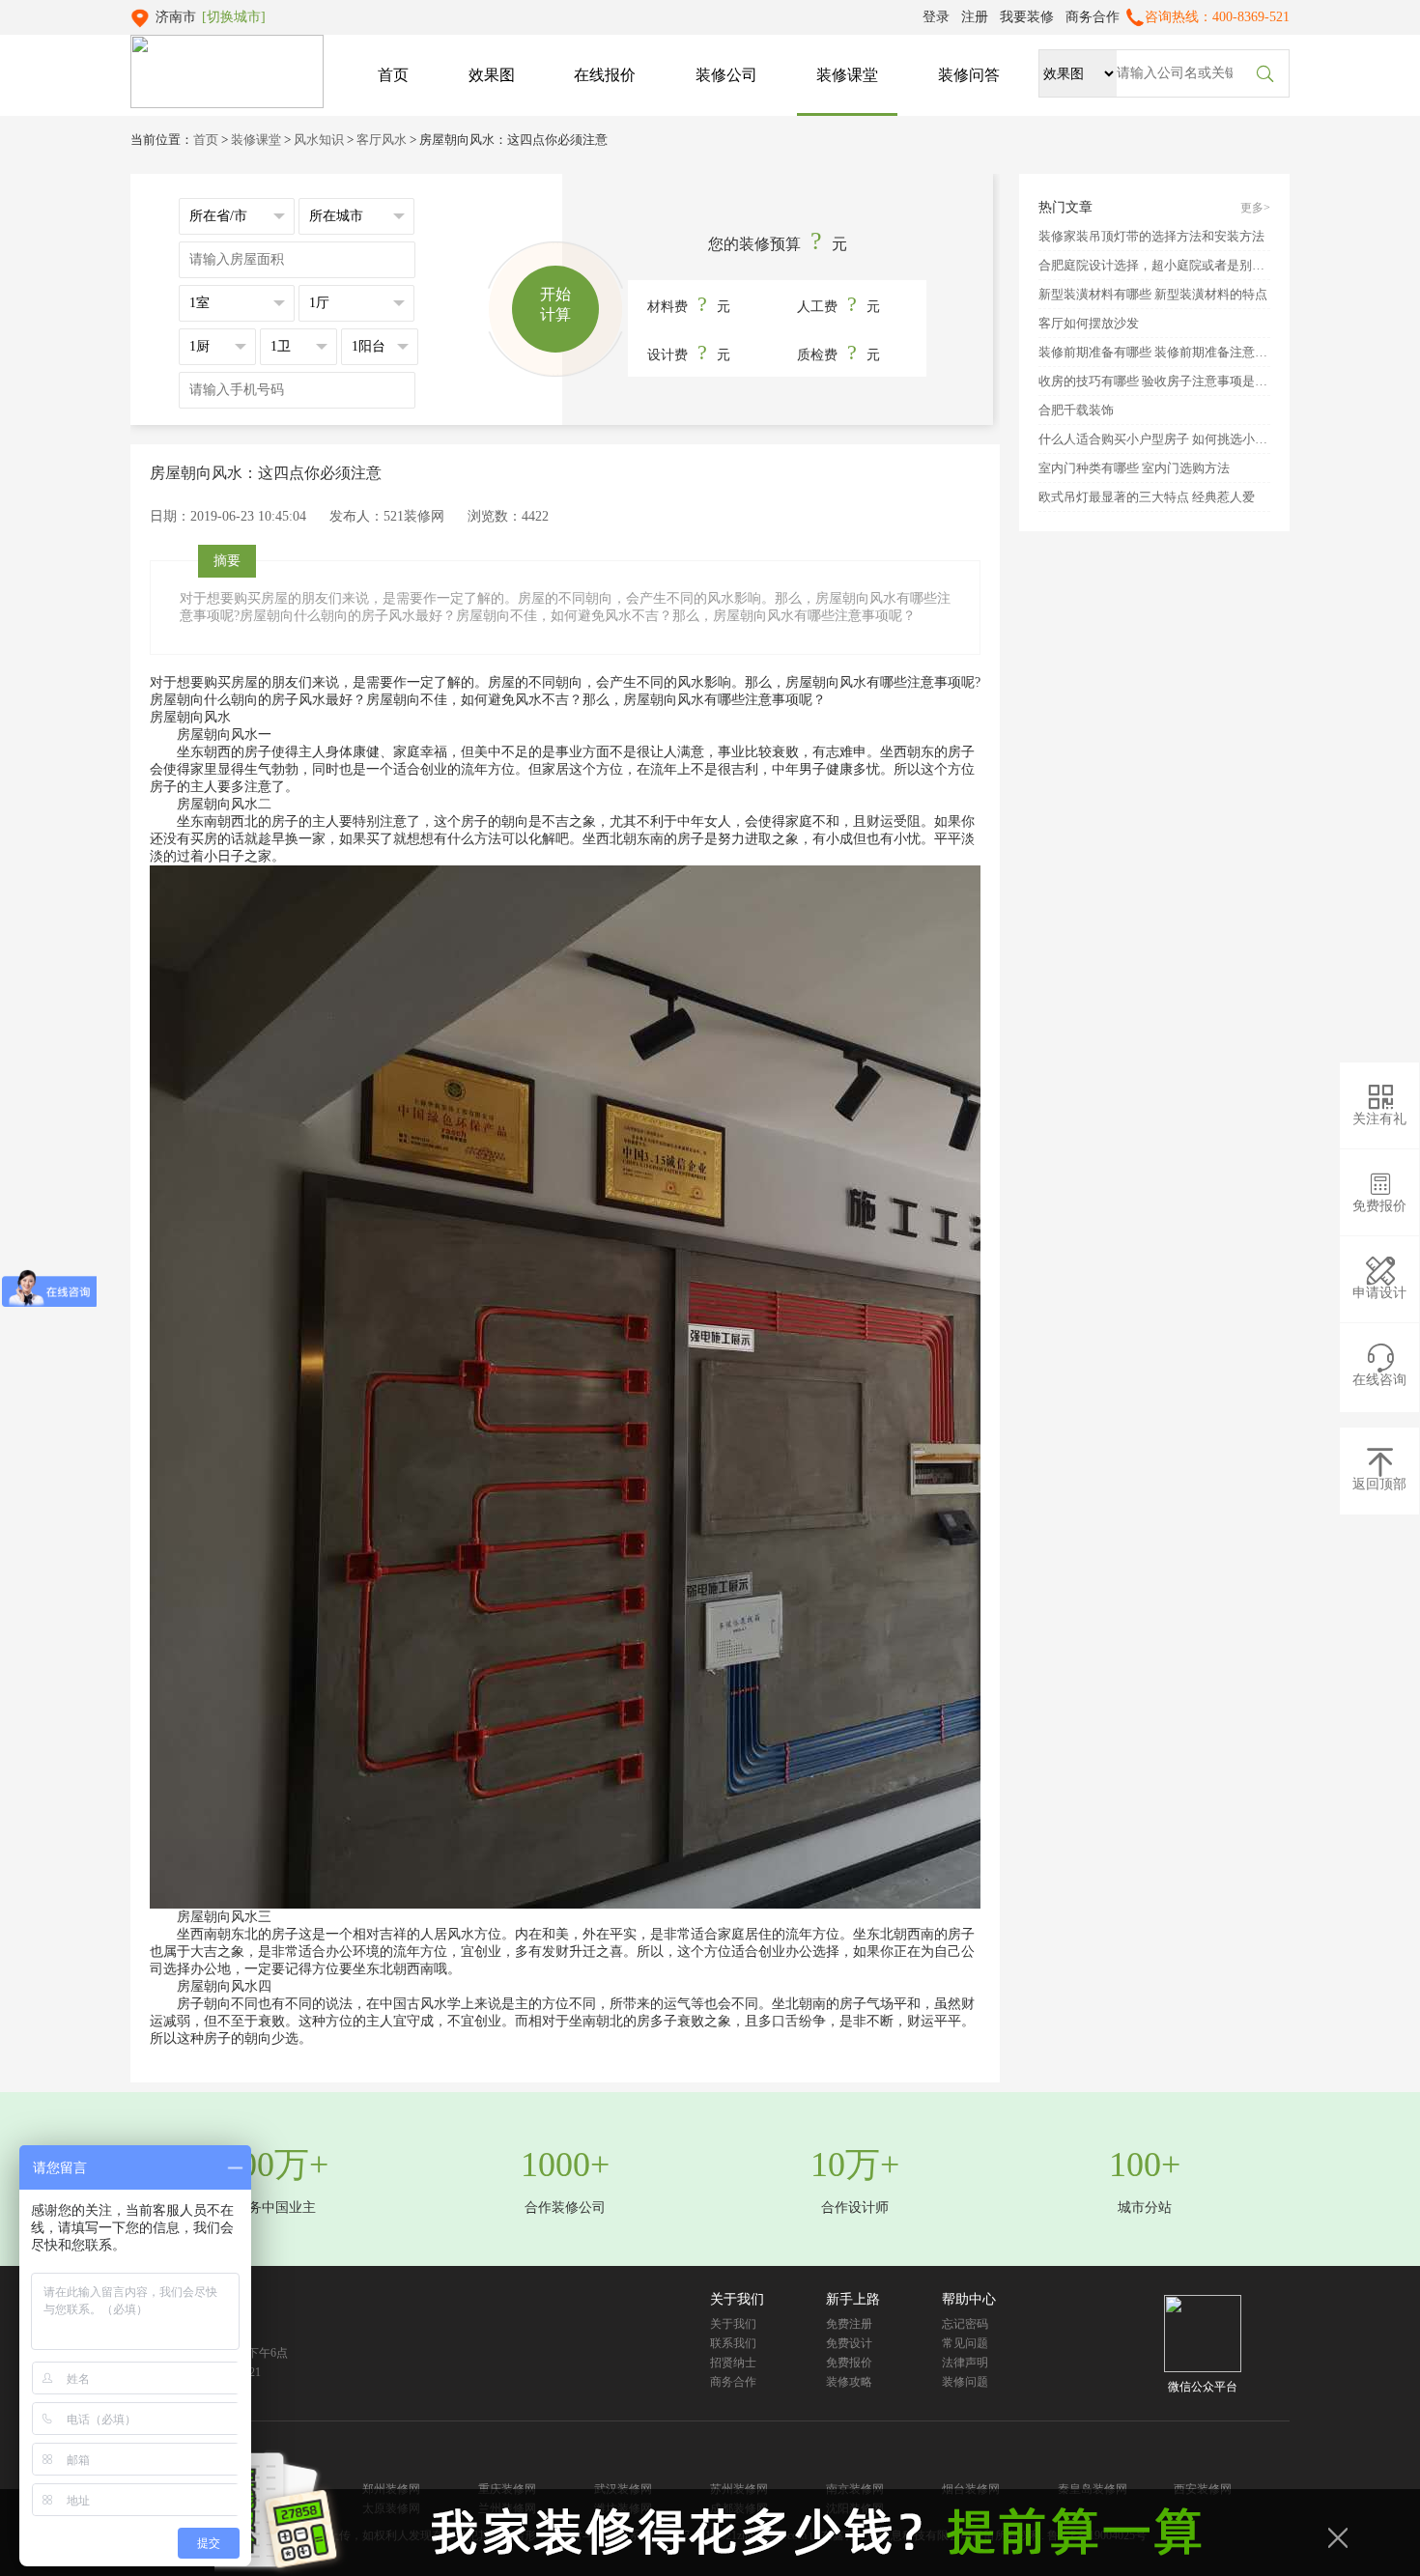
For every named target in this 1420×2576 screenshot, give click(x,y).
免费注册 (849, 2324)
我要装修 (1027, 17)
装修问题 (965, 2382)
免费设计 (849, 2343)
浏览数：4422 (508, 516)
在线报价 (605, 75)
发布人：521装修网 (387, 516)
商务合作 (1093, 17)
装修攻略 (849, 2382)
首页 (393, 75)
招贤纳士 (733, 2363)
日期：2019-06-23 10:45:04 (228, 516)
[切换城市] (234, 17)
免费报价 (849, 2363)
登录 (936, 17)
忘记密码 (965, 2324)
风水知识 (319, 140)
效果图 (492, 75)
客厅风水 (382, 140)
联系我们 (733, 2343)
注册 (975, 17)
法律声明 (965, 2363)
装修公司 (726, 75)
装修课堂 (847, 75)
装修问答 (969, 75)
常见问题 (965, 2343)
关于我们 (733, 2324)
